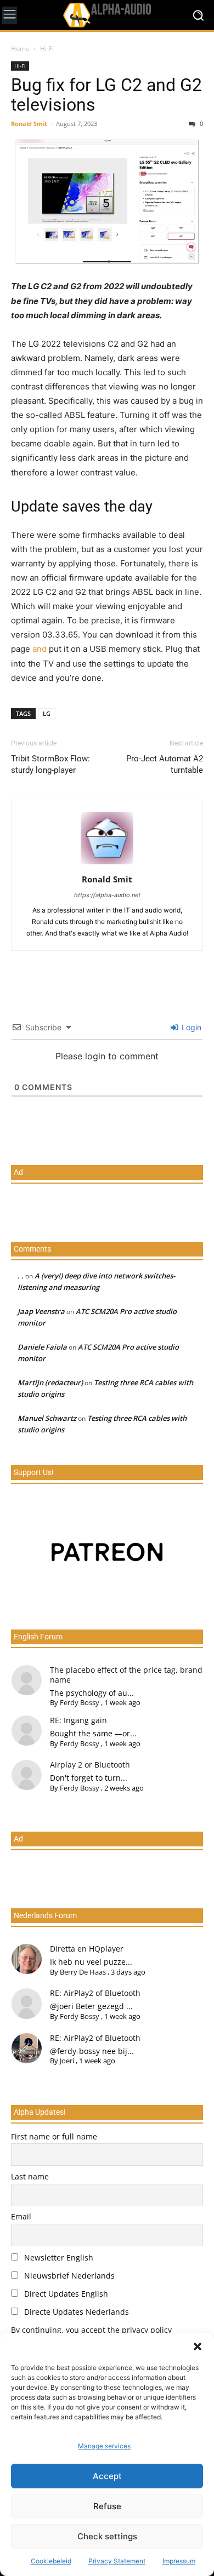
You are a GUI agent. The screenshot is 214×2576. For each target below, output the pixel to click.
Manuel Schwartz (47, 1418)
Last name (30, 2176)
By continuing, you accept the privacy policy (91, 2330)
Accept (107, 2476)
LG (47, 713)
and (40, 649)
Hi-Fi (47, 48)
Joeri (67, 2061)
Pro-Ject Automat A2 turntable (165, 764)
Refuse (107, 2506)
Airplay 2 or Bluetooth (90, 1765)
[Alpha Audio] (107, 15)
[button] (198, 2346)
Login (190, 1027)
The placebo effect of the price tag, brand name (126, 1675)
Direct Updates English (65, 2294)
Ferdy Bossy (80, 1702)
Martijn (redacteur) (50, 1382)
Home (20, 48)
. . (21, 1276)
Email (21, 2216)
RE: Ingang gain (78, 1720)
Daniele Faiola (42, 1347)
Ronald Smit (29, 124)
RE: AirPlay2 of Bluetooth (95, 1993)
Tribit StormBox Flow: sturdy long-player (50, 764)
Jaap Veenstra (41, 1311)
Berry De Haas (83, 1972)
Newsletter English (58, 2257)
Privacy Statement (117, 2561)
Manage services (104, 2446)
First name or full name (54, 2136)
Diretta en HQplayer (87, 1949)
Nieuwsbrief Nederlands (68, 2276)
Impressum (179, 2561)
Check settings (107, 2536)
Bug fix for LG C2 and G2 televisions (106, 95)
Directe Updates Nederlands (75, 2312)
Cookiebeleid (51, 2561)
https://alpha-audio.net (107, 895)
